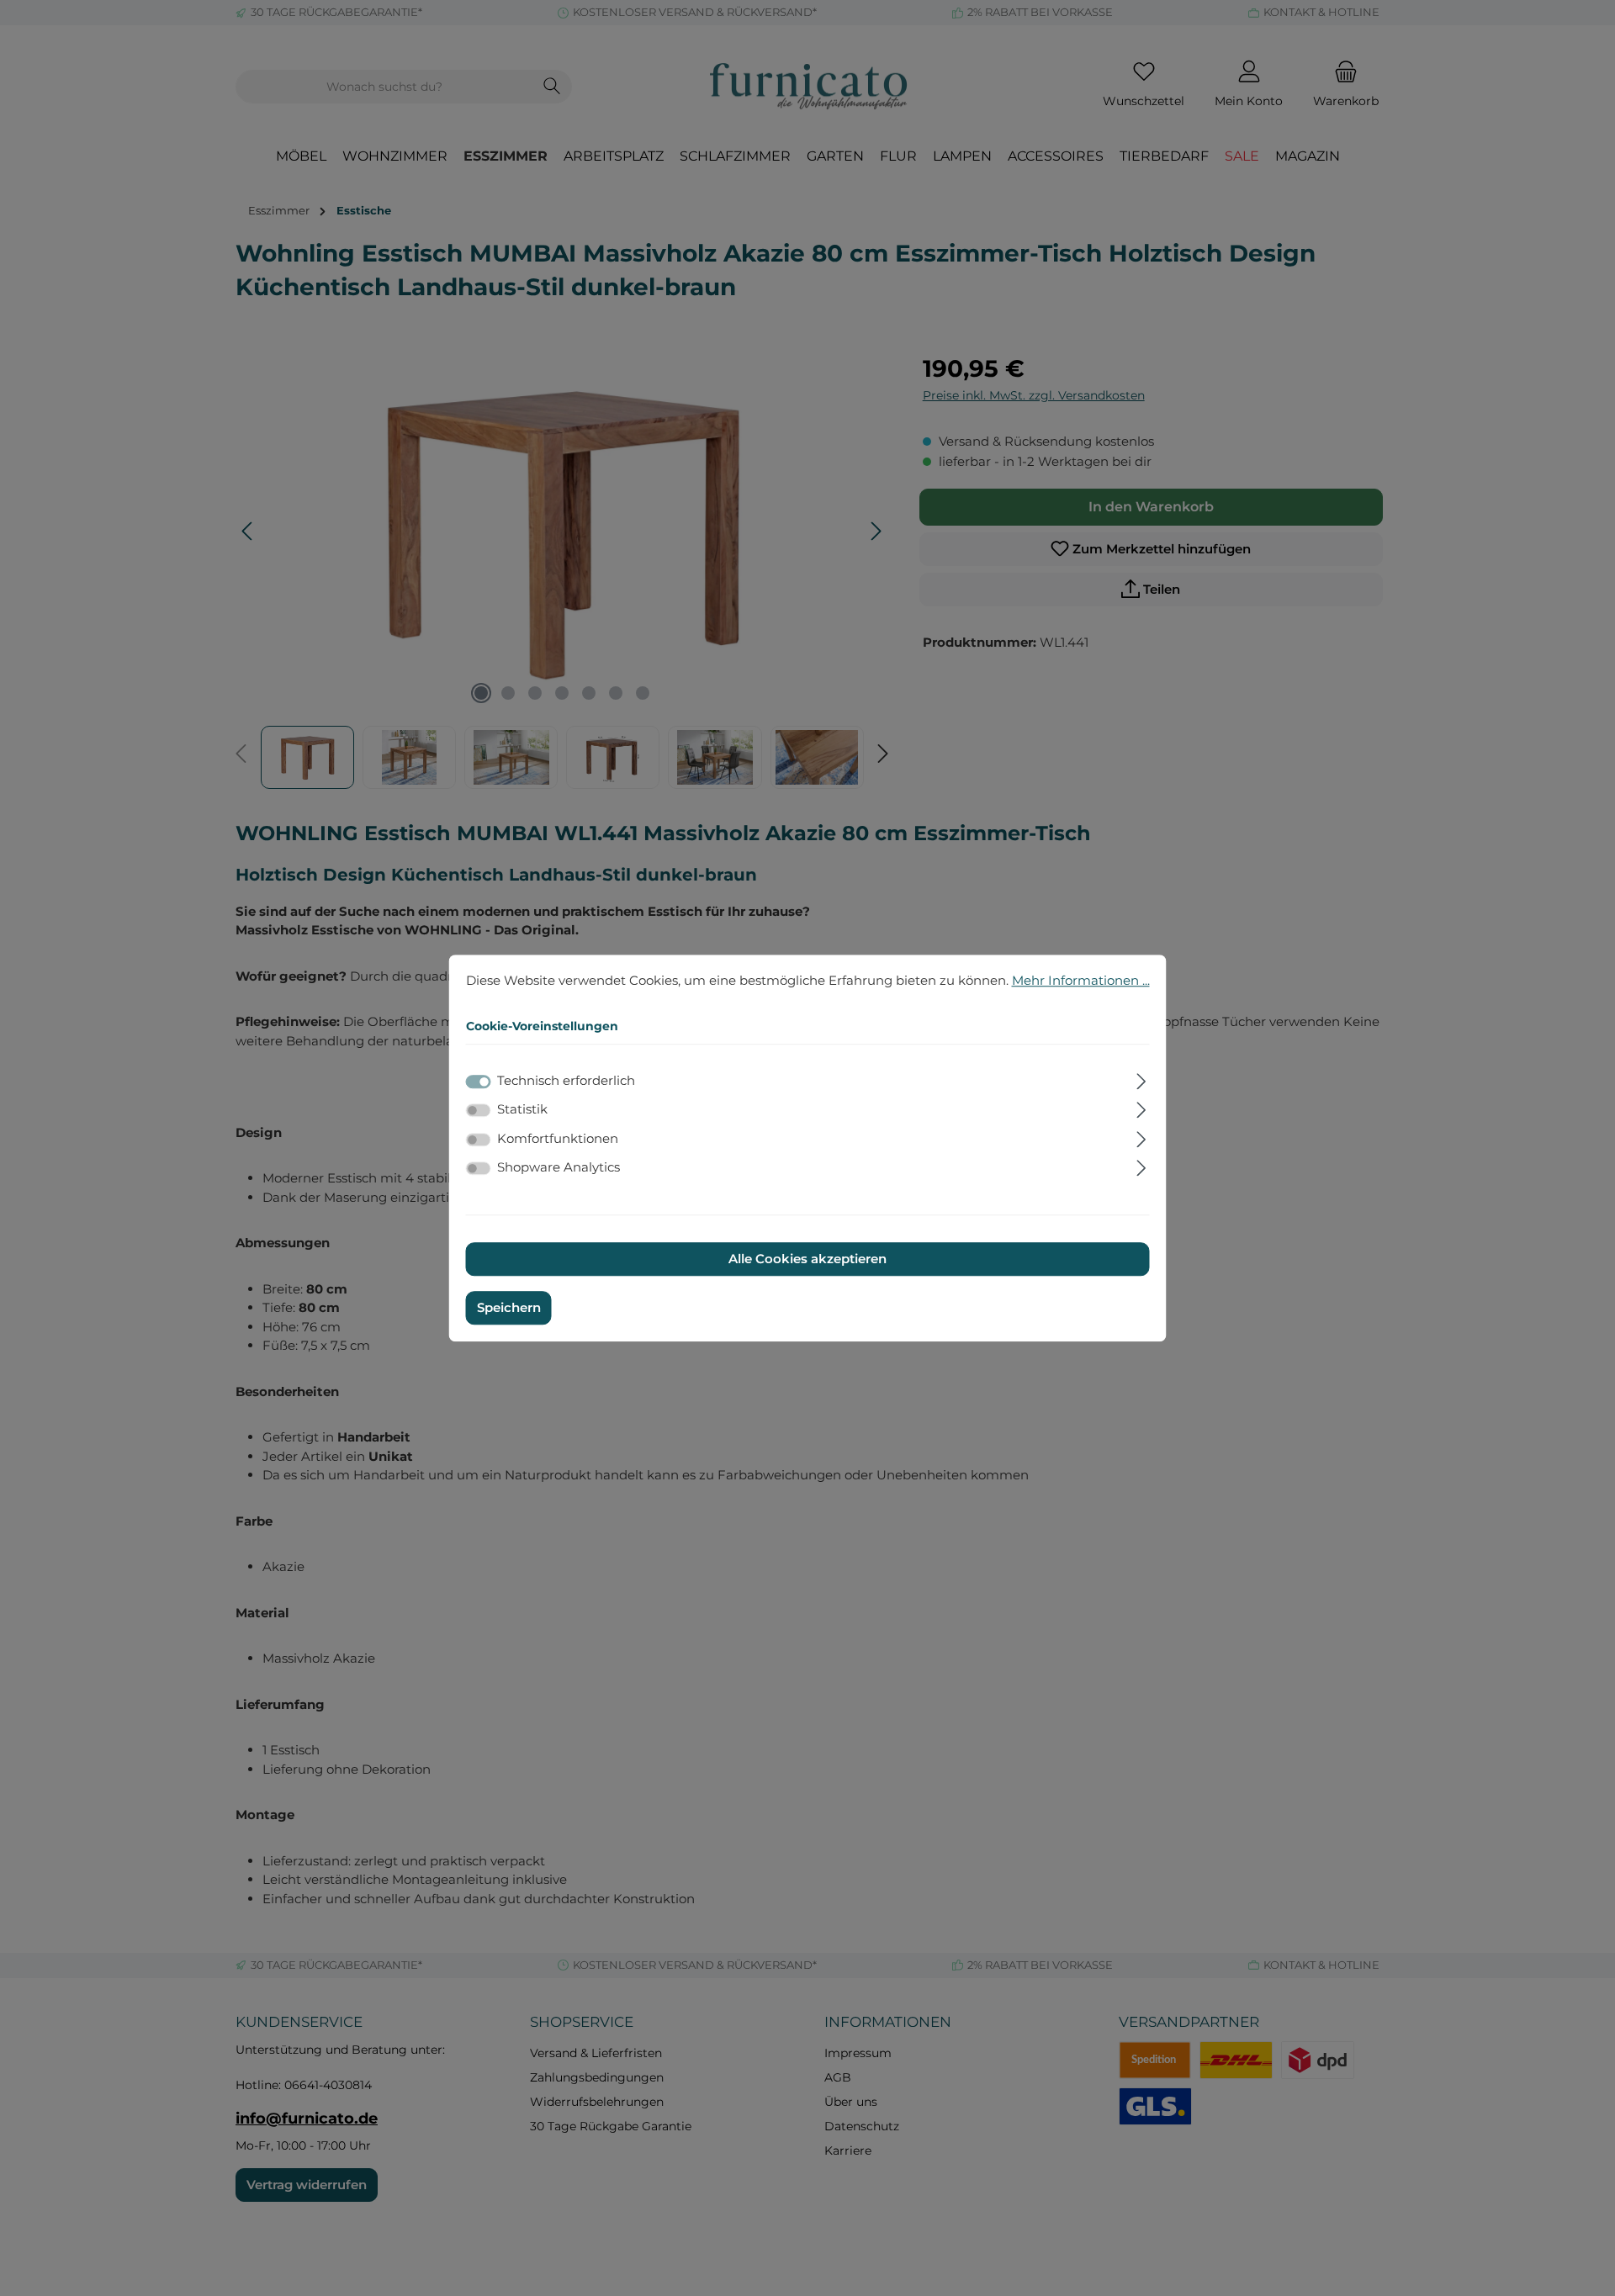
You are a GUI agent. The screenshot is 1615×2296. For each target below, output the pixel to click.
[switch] (479, 1110)
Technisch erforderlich (566, 1080)
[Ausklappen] (1141, 1079)
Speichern (509, 1307)
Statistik (522, 1109)
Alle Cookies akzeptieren (807, 1259)
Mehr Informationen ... (1081, 980)
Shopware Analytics (559, 1167)
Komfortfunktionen (558, 1138)
